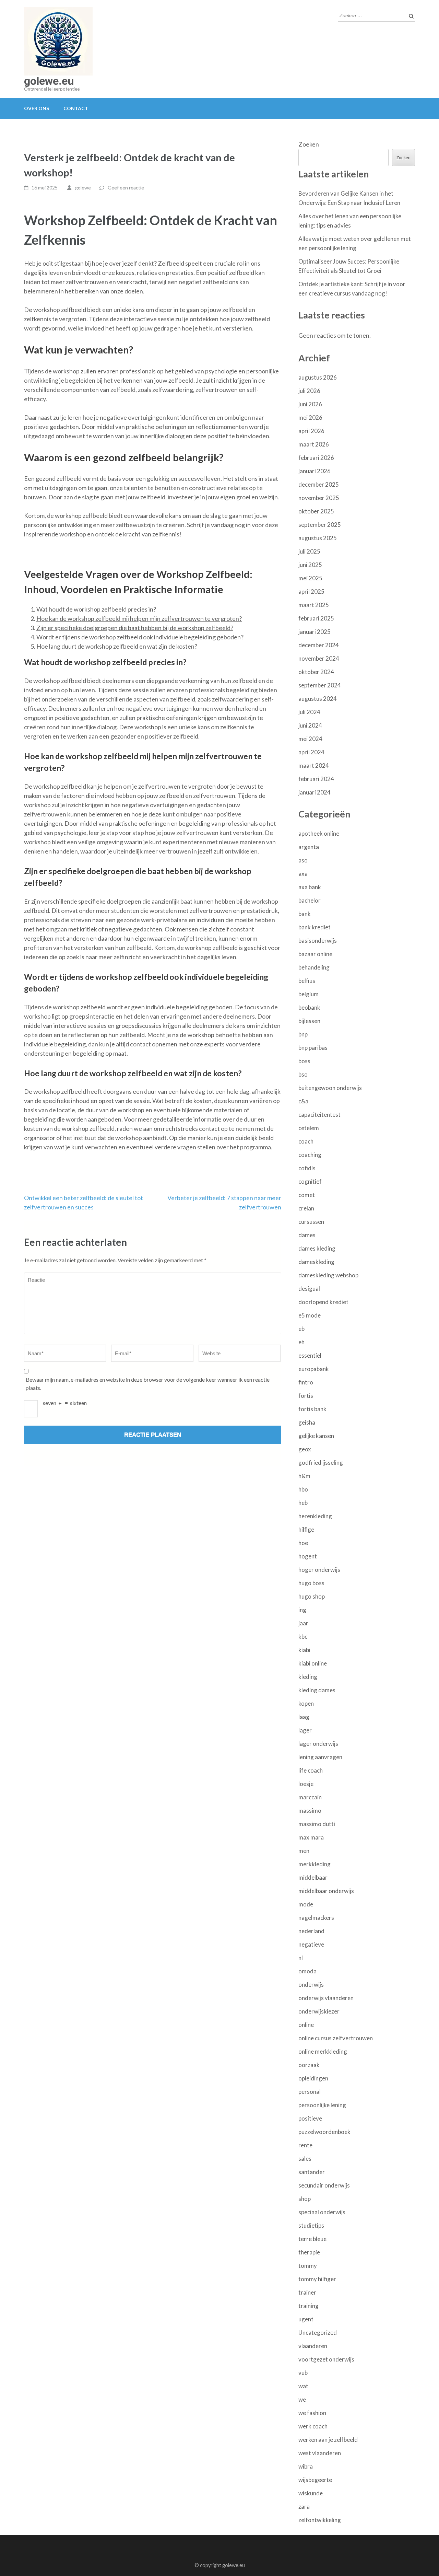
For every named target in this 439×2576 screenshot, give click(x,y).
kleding (308, 1677)
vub (303, 2373)
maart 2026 (314, 444)
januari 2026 (315, 471)
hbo (303, 1489)
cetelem (309, 1128)
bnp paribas (313, 1048)
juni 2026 (310, 404)
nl (301, 1958)
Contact (76, 108)
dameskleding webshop (328, 1275)
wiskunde (311, 2493)
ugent (306, 2319)
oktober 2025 (316, 511)
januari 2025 (315, 632)
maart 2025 (314, 605)
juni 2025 (310, 565)
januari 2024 (315, 792)
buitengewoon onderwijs (330, 1088)
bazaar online (315, 954)
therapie (309, 2252)
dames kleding (317, 1248)
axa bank (310, 887)
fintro (306, 1382)
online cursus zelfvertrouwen (336, 2038)
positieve (310, 2118)
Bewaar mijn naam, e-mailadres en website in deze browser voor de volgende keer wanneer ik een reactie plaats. (148, 1384)
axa (303, 874)
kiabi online (313, 1663)
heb (303, 1503)
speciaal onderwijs (322, 2212)
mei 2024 (310, 739)
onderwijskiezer (319, 2011)
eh (301, 1342)
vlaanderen (313, 2346)
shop (305, 2199)
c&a (303, 1101)
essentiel (310, 1355)
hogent (308, 1556)
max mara (311, 1837)
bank (305, 914)
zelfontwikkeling (320, 2520)
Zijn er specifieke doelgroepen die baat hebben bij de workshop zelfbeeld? (135, 628)
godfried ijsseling (321, 1463)
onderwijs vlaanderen (326, 1998)
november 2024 (319, 658)
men (304, 1851)
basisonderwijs (318, 941)
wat (303, 2386)
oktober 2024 (316, 672)
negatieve (311, 1944)
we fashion (312, 2413)
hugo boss (311, 1583)
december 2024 (319, 645)
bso (303, 1074)
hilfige (306, 1529)
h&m (304, 1476)
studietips (311, 2225)
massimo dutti (317, 1824)
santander (312, 2172)
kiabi (304, 1650)
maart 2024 (314, 765)
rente (305, 2145)
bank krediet (315, 927)
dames (307, 1235)
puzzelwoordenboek (324, 2132)
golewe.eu (49, 81)
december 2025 (319, 484)
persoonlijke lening (322, 2105)
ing (302, 1610)
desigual (309, 1289)
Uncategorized (318, 2333)
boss (304, 1061)
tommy (308, 2266)
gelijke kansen (316, 1436)
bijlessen (309, 1021)
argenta (309, 847)
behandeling (314, 967)
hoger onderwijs (319, 1570)
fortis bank (312, 1409)
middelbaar (313, 1877)
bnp (303, 1034)
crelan (306, 1208)
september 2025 (320, 525)
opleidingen (313, 2078)
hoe (303, 1543)
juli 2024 (309, 712)
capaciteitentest (319, 1115)
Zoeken (309, 144)
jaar (303, 1623)
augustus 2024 (318, 699)
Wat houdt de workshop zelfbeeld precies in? (96, 609)
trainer (307, 2292)
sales (305, 2159)
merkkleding (315, 1864)
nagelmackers (316, 1918)
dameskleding (316, 1262)
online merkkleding (323, 2051)
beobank (309, 1007)
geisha (307, 1422)
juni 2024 (310, 725)
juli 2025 (309, 551)
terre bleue (312, 2239)
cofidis (307, 1168)
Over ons (37, 108)
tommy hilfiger (317, 2279)
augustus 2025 (318, 538)
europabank (314, 1369)
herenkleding (315, 1516)
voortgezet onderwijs (326, 2359)
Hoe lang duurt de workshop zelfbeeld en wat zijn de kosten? (117, 646)
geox (305, 1449)
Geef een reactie (126, 188)
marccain (310, 1797)
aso (303, 860)
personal (310, 2092)
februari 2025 (316, 618)
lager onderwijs (318, 1744)
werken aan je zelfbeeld (328, 2440)
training (309, 2306)
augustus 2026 (318, 377)
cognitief (310, 1181)
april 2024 (311, 752)
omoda (307, 1971)
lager (305, 1730)
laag (304, 1717)
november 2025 (319, 498)
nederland (311, 1931)
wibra (306, 2466)
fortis (306, 1396)
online (306, 2025)
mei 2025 (310, 578)
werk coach (313, 2426)
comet (307, 1195)
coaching (310, 1155)
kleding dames (317, 1690)
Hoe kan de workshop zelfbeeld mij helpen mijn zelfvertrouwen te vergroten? (139, 618)
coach (306, 1141)
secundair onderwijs (324, 2185)
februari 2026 (316, 458)
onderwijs (311, 1985)
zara (304, 2507)
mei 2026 (310, 417)
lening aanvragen (320, 1757)
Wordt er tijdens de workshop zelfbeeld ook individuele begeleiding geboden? (140, 637)
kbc (303, 1637)
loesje (306, 1784)
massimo (310, 1811)
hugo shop (312, 1596)
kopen (306, 1703)
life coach (311, 1770)
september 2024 (320, 685)
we (302, 2399)
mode (306, 1904)
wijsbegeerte (315, 2480)
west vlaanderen (320, 2453)
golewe (83, 188)
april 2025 (311, 591)
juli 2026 (309, 391)
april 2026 (311, 431)
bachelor (310, 900)
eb (301, 1329)
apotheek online (319, 833)
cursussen (311, 1222)
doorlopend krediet (323, 1302)
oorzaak (309, 2065)
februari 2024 (316, 779)
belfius (307, 981)
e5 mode (310, 1315)
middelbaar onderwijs (326, 1891)
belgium (309, 994)
